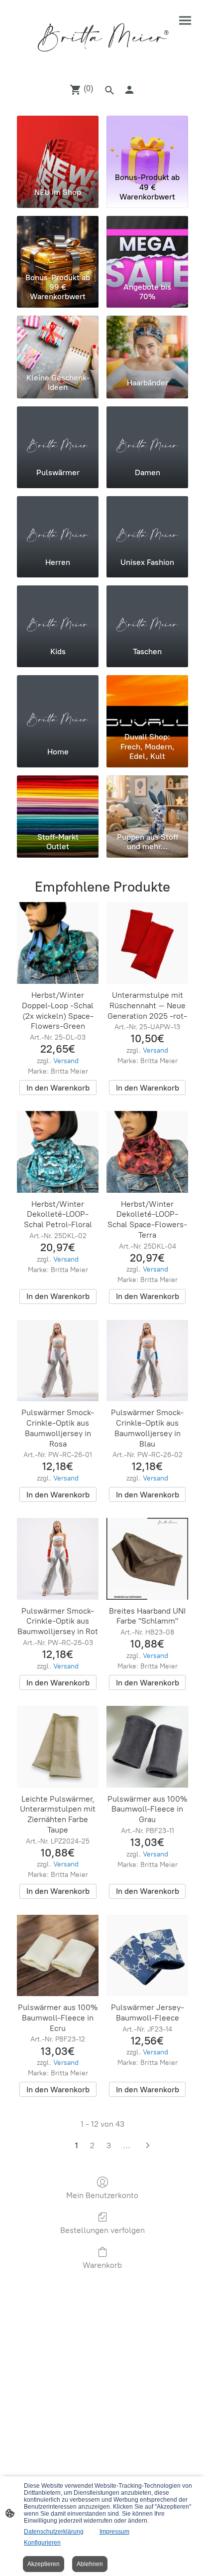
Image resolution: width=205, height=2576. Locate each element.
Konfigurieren (42, 2543)
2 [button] (92, 2145)
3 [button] (109, 2145)
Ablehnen (90, 2564)
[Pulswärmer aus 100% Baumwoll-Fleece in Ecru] (58, 1956)
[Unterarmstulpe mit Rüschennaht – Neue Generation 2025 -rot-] (147, 943)
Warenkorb (102, 2265)
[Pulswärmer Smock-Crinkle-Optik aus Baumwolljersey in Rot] (58, 1559)
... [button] (127, 2145)
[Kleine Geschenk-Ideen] (58, 342)
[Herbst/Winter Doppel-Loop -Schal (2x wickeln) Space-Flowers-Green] (58, 943)
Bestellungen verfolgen (102, 2230)
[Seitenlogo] (103, 37)
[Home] (58, 702)
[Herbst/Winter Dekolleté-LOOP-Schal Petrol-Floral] (58, 1152)
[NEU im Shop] (58, 142)
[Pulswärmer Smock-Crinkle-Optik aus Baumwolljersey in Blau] (147, 1361)
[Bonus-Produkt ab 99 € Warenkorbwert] (58, 242)
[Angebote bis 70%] (147, 242)
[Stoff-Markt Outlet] (58, 802)
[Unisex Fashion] (147, 523)
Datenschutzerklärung (54, 2532)
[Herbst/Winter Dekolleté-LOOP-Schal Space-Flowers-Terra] (147, 1152)
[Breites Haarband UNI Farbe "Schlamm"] (147, 1559)
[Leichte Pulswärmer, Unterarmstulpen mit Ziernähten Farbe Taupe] (58, 1747)
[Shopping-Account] (129, 90)
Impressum (114, 2532)
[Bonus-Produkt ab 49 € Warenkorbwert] (147, 142)
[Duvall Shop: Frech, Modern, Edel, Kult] (147, 702)
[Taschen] (147, 612)
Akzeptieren (44, 2564)
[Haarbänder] (147, 342)
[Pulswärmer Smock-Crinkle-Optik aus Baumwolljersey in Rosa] (58, 1361)
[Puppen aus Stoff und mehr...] (147, 802)
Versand (66, 1061)
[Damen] (147, 433)
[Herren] (58, 523)
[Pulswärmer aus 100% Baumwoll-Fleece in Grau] (147, 1747)
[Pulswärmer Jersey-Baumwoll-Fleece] (147, 1956)
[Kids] (58, 612)
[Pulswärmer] (58, 433)
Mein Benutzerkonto (102, 2195)
